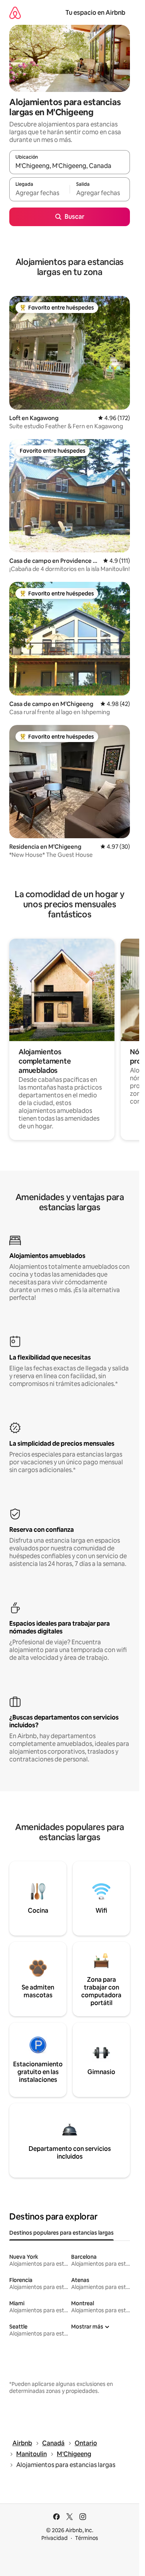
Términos (87, 2538)
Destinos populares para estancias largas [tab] (61, 2233)
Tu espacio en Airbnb (95, 13)
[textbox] (39, 193)
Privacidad (55, 2538)
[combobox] (70, 166)
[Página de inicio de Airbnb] (15, 13)
